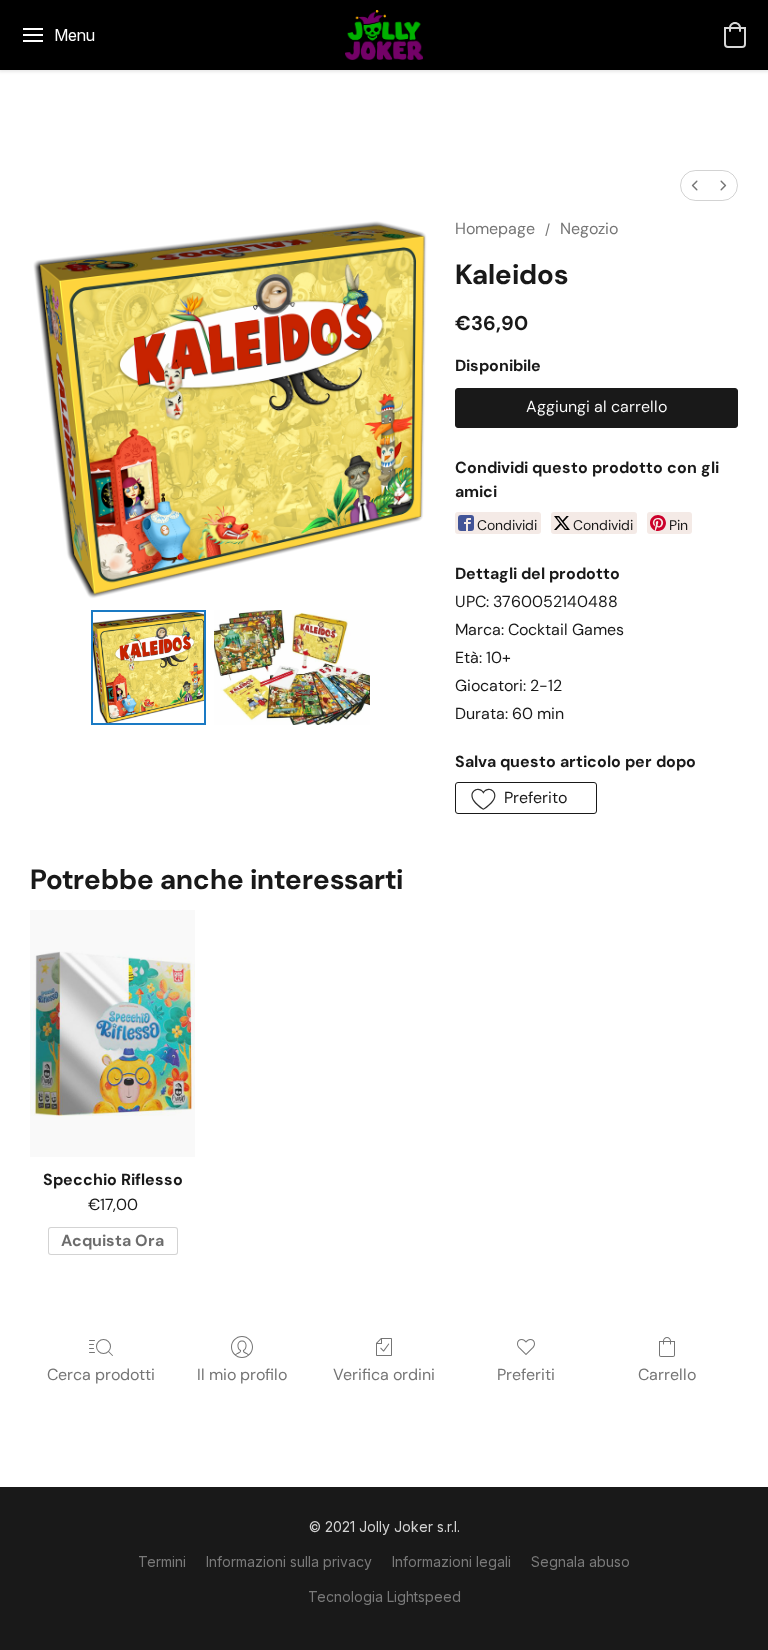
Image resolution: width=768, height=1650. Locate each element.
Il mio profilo (242, 1374)
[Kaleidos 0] (148, 667)
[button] (384, 35)
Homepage (495, 228)
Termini (162, 1561)
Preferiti (526, 1374)
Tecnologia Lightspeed (384, 1596)
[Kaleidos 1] (291, 667)
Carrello (667, 1374)
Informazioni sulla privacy (289, 1561)
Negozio (589, 228)
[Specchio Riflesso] (112, 1033)
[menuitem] (695, 185)
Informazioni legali (451, 1561)
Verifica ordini (384, 1374)
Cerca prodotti (101, 1374)
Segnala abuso (580, 1561)
